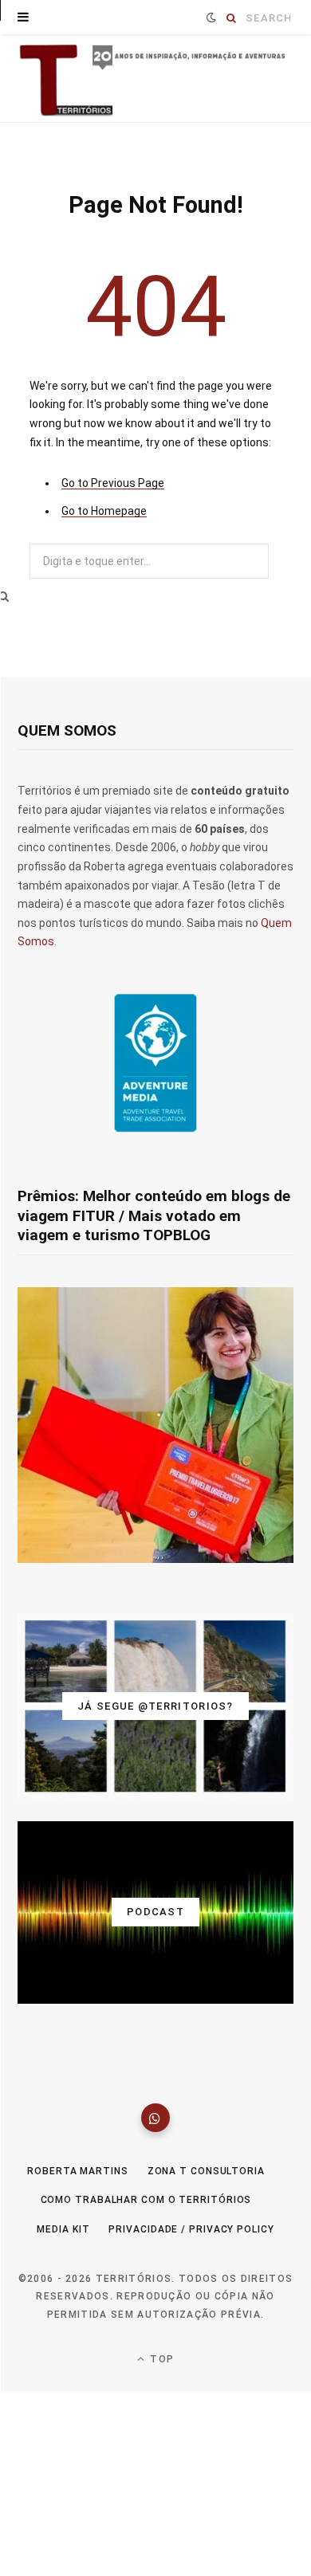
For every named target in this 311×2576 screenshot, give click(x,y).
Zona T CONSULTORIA (206, 2171)
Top (160, 2359)
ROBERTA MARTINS (78, 2171)
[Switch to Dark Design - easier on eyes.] (211, 18)
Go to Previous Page (113, 483)
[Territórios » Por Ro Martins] (155, 80)
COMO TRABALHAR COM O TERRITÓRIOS (146, 2200)
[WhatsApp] (155, 2118)
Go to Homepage (104, 511)
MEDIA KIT (63, 2229)
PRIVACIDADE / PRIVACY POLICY (191, 2229)
